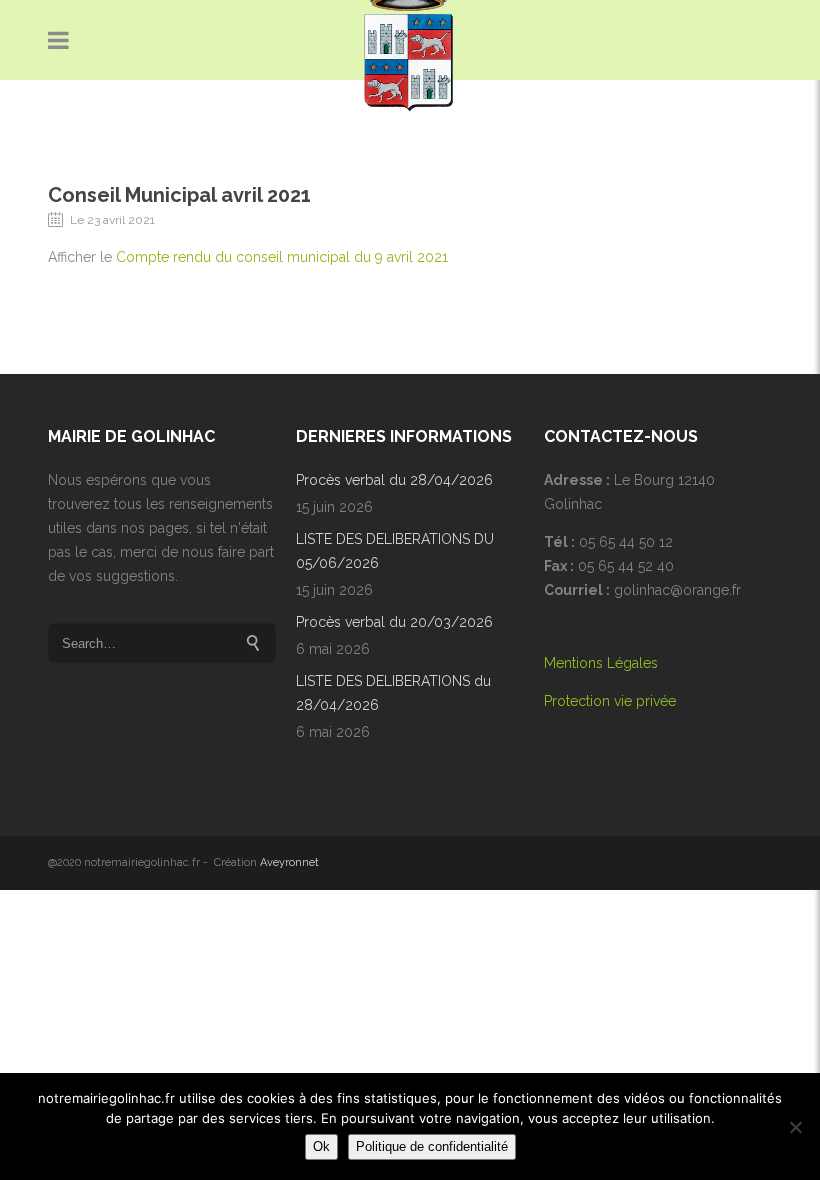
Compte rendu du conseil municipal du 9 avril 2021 (282, 257)
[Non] (795, 1127)
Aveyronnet (289, 862)
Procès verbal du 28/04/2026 (394, 480)
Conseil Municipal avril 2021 (179, 195)
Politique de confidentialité (432, 1146)
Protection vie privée (610, 701)
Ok (321, 1146)
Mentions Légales (601, 663)
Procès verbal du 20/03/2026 (394, 622)
